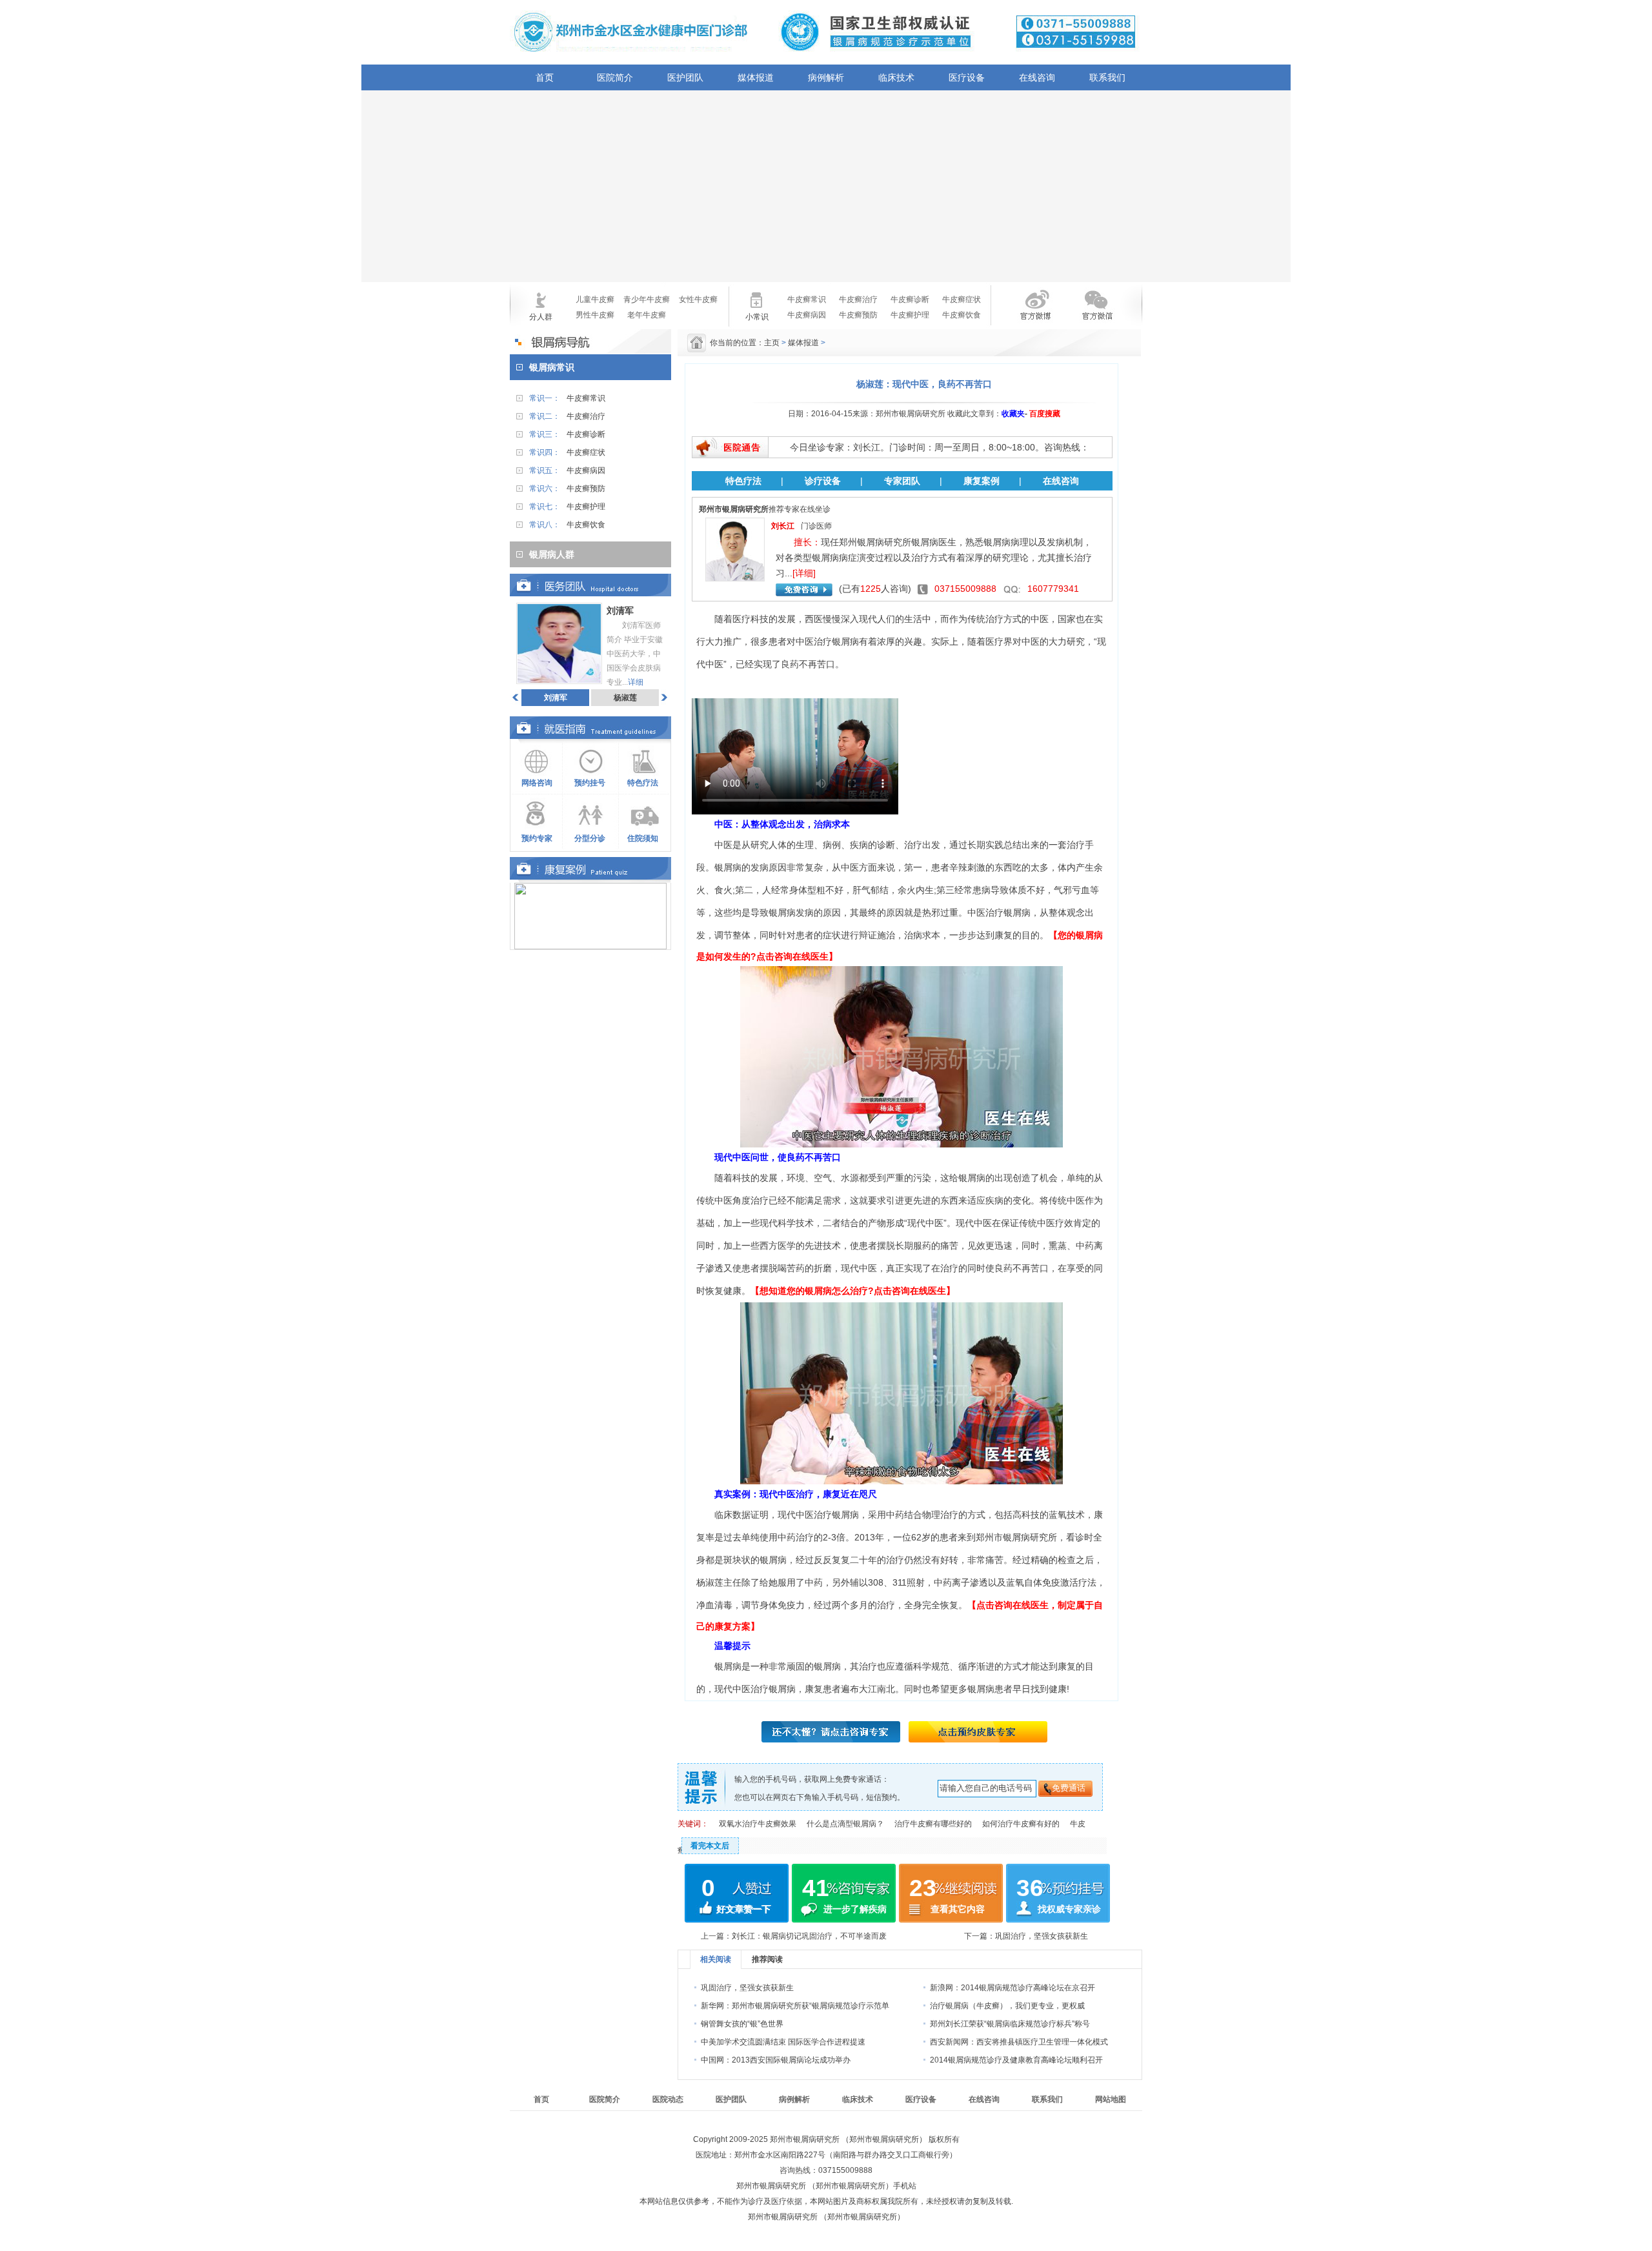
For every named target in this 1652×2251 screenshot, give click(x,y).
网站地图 (1111, 2099)
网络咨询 (537, 783)
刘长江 (783, 526)
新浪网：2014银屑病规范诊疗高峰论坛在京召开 (1012, 1988)
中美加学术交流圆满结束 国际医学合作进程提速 (783, 2042)
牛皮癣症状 (962, 299)
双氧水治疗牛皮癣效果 (758, 1824)
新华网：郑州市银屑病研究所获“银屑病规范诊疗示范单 (795, 2006)
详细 (636, 682)
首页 (545, 77)
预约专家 (537, 838)
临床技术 (896, 77)
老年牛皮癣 (647, 315)
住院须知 (643, 838)
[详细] (804, 573)
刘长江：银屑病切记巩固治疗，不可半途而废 (809, 1936)
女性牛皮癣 (698, 299)
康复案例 (982, 481)
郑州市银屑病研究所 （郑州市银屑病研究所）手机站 (826, 2186)
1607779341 (1053, 589)
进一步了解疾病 (855, 1909)
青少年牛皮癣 (647, 299)
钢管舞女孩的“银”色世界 (742, 2024)
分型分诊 (590, 838)
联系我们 (1107, 77)
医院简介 (615, 77)
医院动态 (668, 2099)
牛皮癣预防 (858, 315)
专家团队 (902, 481)
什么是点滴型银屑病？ (845, 1824)
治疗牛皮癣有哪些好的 (933, 1824)
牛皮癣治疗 (858, 299)
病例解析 (826, 77)
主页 (772, 343)
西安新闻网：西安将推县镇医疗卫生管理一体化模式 (1019, 2042)
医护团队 (685, 77)
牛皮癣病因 (807, 315)
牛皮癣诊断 (910, 299)
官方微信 (1096, 313)
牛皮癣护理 (910, 315)
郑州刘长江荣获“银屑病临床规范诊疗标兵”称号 (1010, 2024)
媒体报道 (756, 77)
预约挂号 (590, 783)
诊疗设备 (823, 481)
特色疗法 (643, 783)
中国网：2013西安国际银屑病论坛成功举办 (776, 2060)
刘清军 (556, 698)
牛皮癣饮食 (962, 315)
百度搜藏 (1045, 414)
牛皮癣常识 (807, 299)
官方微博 (1025, 313)
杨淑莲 (625, 698)
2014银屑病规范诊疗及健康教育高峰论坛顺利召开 (1016, 2060)
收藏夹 (1013, 414)
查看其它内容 (958, 1909)
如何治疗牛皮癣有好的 (1021, 1824)
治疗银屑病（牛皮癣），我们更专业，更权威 (1007, 2006)
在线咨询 (1037, 77)
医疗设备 (967, 77)
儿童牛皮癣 (595, 299)
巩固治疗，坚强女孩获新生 (1042, 1936)
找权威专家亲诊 (1069, 1909)
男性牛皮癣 (595, 315)
